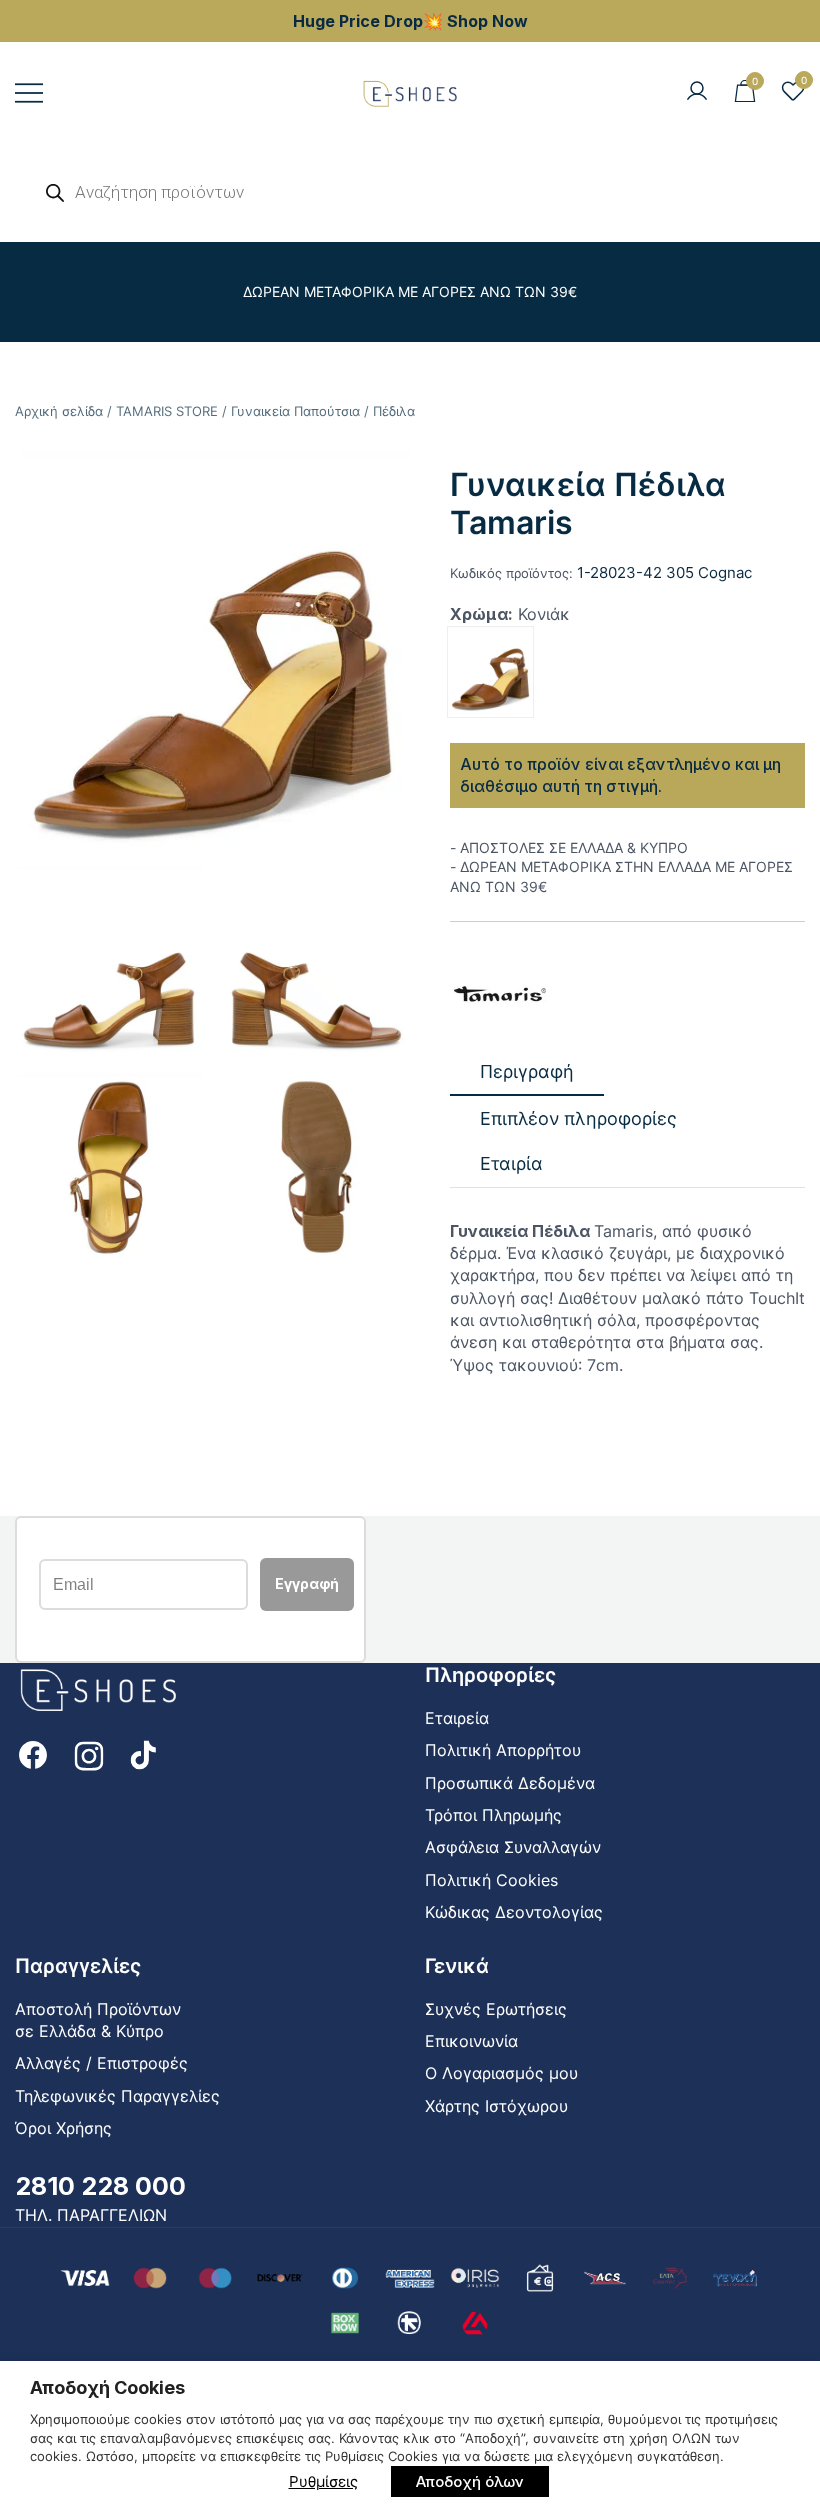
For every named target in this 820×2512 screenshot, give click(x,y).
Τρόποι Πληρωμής (493, 1815)
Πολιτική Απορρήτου (503, 1750)
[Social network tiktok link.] (145, 1753)
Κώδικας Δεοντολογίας (514, 1912)
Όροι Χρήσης (63, 2128)
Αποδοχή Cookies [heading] (107, 2387)
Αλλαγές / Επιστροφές (101, 2063)
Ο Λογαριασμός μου (501, 2073)
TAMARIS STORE (167, 411)
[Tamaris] (500, 995)
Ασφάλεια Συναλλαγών (513, 1847)
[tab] (527, 1072)
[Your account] (697, 92)
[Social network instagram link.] (89, 1753)
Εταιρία (511, 1163)
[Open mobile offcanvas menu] (29, 92)
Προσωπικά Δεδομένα (510, 1783)
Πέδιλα (394, 411)
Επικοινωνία (471, 2041)
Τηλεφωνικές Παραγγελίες (117, 2096)
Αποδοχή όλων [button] (470, 2481)
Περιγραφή (527, 1071)
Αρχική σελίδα (59, 411)
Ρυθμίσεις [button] (323, 2481)
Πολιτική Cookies (491, 1880)
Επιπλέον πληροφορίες (578, 1118)
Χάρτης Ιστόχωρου (496, 2106)
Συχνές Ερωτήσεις (496, 2009)
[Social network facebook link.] (33, 1753)
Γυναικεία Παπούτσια (295, 411)
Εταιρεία (457, 1718)
